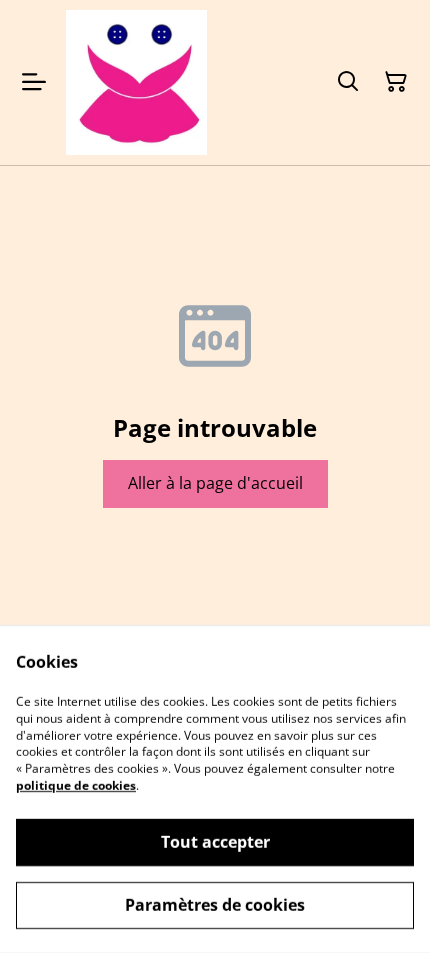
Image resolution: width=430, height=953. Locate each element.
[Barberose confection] (136, 82)
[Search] (348, 82)
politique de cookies (76, 785)
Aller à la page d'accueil (215, 483)
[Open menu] (34, 82)
